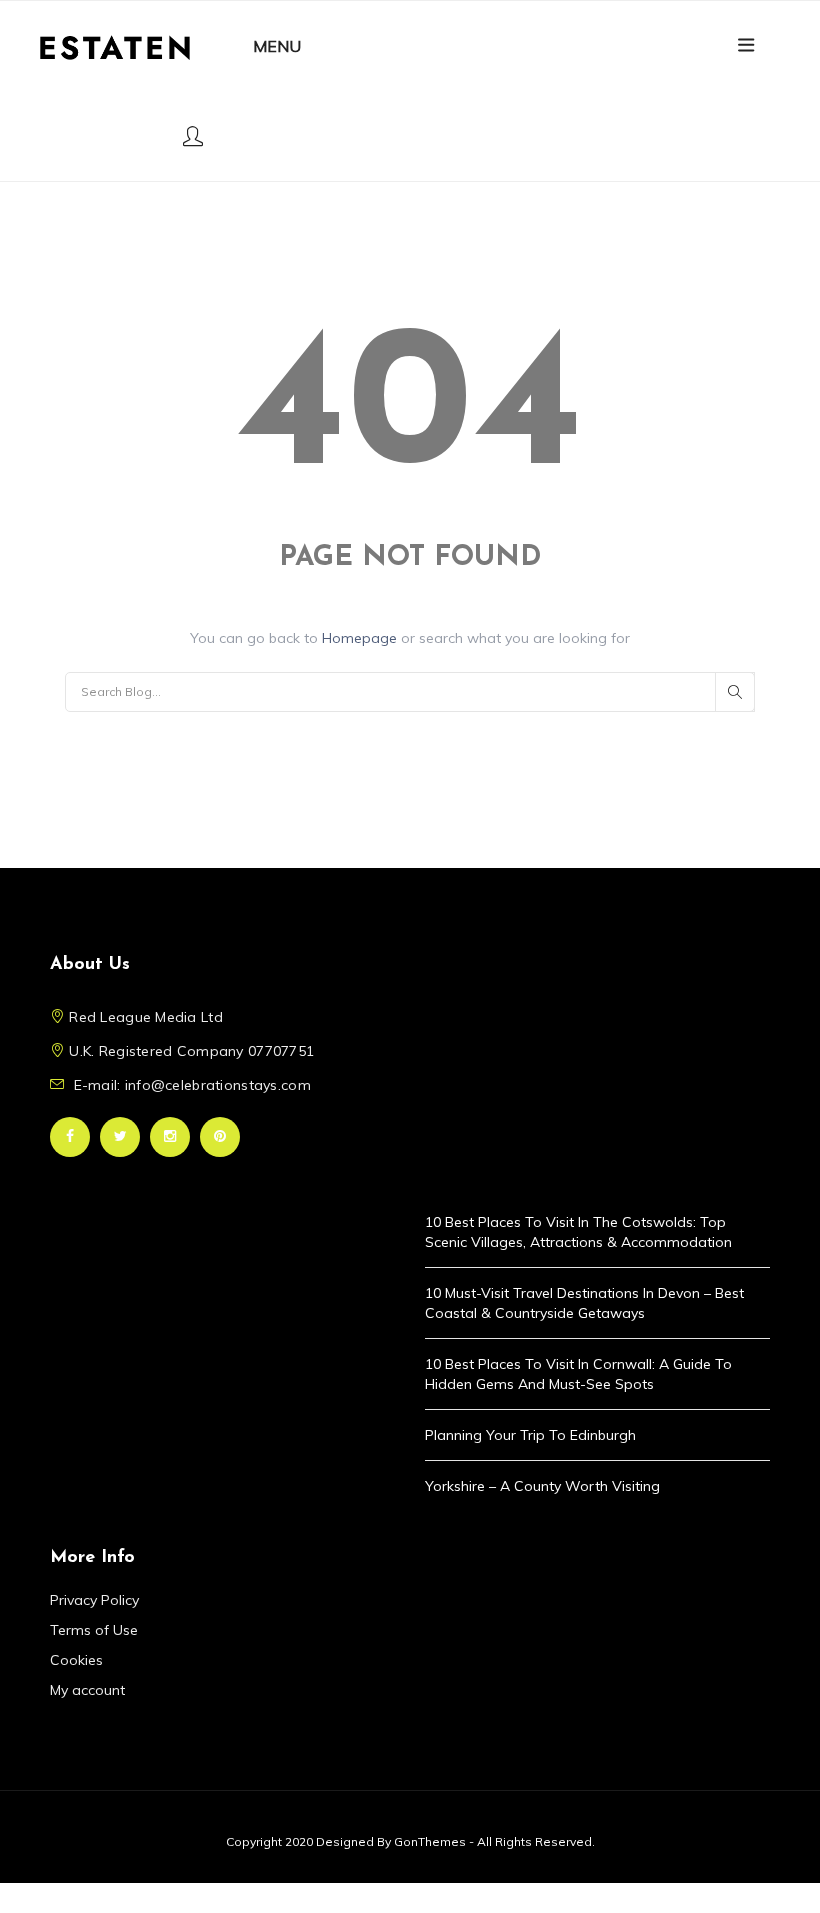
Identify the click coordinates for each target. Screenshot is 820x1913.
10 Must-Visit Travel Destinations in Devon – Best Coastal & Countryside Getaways (584, 1303)
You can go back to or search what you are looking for (410, 638)
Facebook (70, 1137)
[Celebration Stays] (115, 46)
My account (87, 1690)
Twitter (120, 1137)
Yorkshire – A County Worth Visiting (542, 1486)
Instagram (170, 1137)
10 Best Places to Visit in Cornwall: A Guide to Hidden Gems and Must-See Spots (578, 1374)
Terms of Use (94, 1630)
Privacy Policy (94, 1600)
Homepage (361, 638)
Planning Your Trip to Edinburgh (530, 1435)
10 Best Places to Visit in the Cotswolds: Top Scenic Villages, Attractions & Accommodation (578, 1232)
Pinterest (220, 1137)
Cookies (76, 1660)
